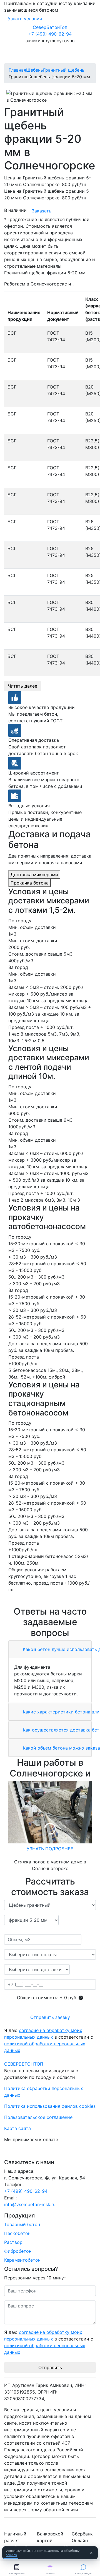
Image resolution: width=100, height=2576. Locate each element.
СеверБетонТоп (50, 27)
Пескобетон (17, 2233)
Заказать (42, 211)
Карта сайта (17, 2128)
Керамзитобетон (22, 2260)
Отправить (50, 2367)
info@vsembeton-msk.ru (30, 2204)
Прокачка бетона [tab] (30, 883)
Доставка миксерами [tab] (34, 874)
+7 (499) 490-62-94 (50, 34)
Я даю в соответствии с (49, 2040)
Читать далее (22, 686)
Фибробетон (18, 2251)
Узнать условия (25, 19)
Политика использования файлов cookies (50, 2106)
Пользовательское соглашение (38, 2117)
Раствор (13, 2242)
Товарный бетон (22, 2224)
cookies (11, 2555)
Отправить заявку (50, 2017)
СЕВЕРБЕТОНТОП (24, 2064)
